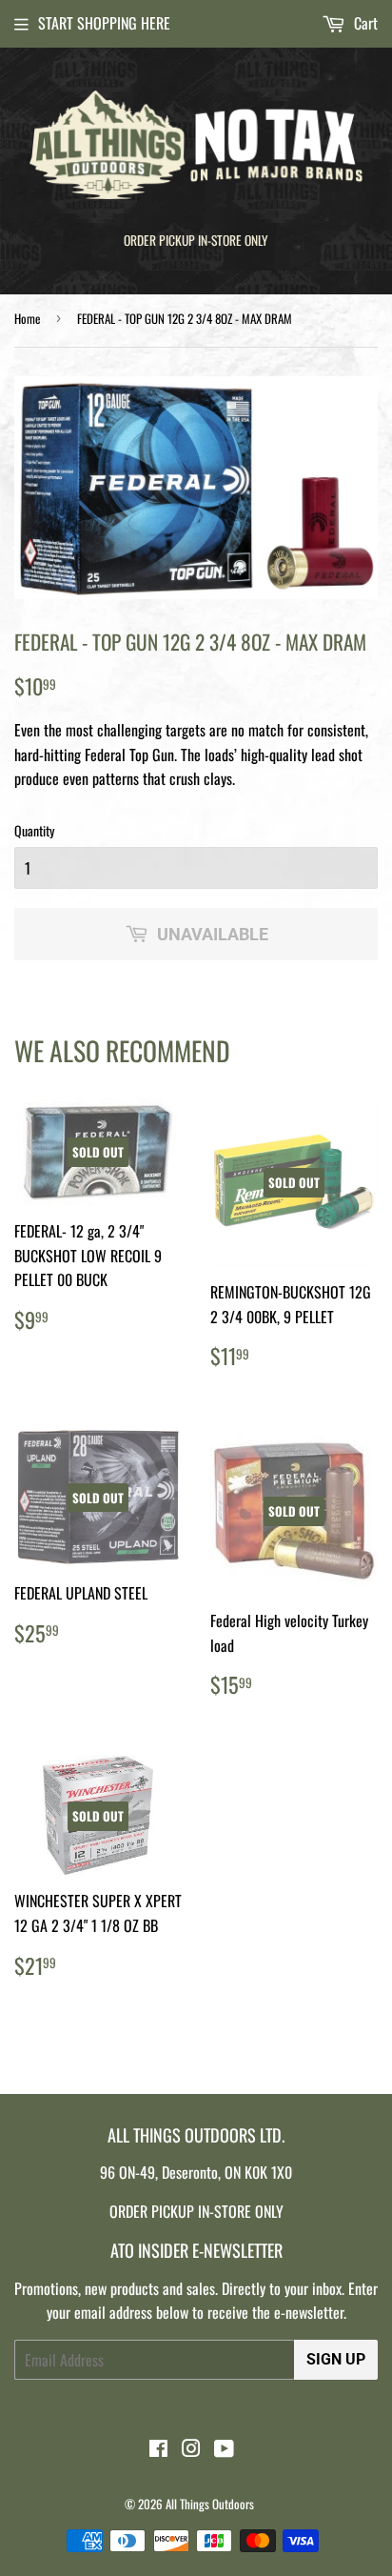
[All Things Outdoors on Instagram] (191, 2449)
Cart (364, 23)
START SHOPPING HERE (104, 23)
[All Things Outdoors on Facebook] (158, 2449)
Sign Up (336, 2359)
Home (27, 318)
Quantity (34, 830)
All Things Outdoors (210, 2504)
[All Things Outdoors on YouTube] (224, 2449)
